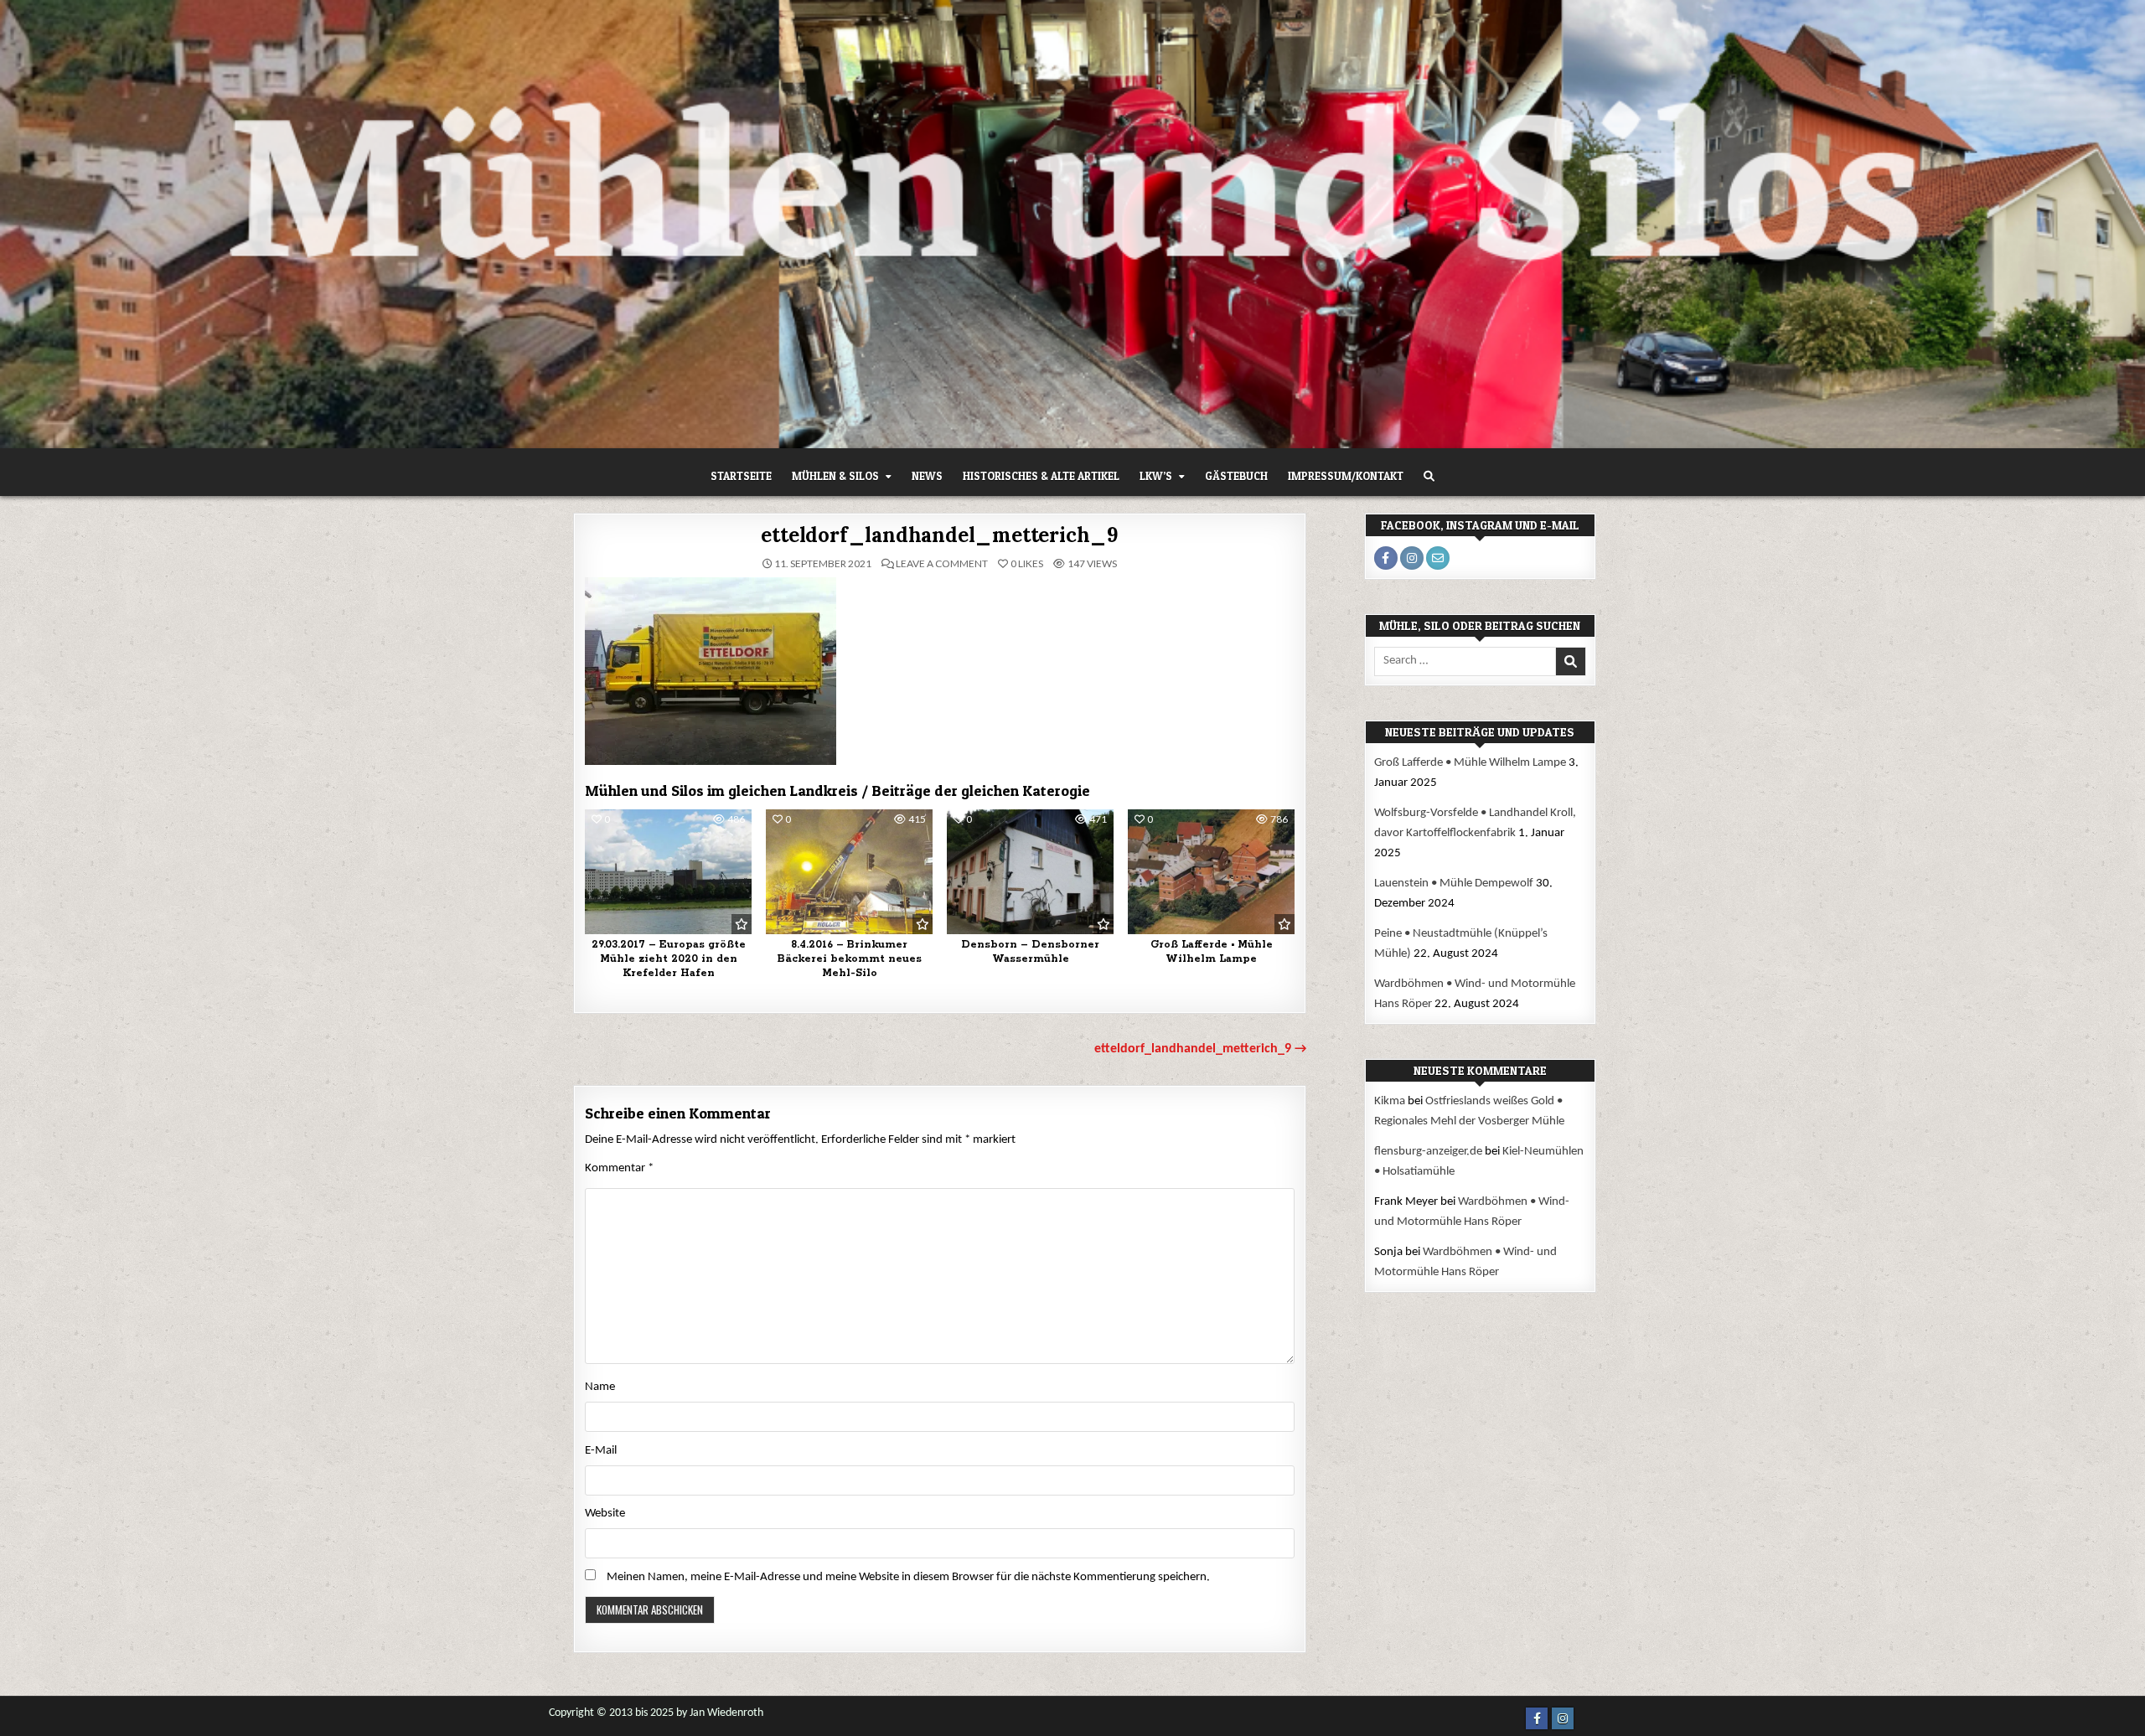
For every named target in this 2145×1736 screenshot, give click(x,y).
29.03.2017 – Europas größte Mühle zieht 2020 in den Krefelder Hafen (669, 959)
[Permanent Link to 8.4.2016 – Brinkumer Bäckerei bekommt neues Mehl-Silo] (849, 872)
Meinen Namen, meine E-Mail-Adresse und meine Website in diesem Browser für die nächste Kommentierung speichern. (908, 1577)
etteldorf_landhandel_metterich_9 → (1200, 1049)
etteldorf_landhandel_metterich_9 (940, 535)
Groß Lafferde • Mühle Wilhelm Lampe (1212, 952)
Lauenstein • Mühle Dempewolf (1454, 883)
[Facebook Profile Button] (1386, 558)
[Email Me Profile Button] (1438, 558)
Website (605, 1514)
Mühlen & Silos (835, 476)
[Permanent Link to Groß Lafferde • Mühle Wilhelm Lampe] (1211, 872)
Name (600, 1387)
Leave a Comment (942, 564)
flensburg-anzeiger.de (1428, 1152)
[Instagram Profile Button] (1412, 558)
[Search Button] (1429, 476)
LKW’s (1156, 476)
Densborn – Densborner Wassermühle (1030, 952)
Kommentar (619, 1168)
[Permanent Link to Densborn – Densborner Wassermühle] (1030, 872)
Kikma (1390, 1101)
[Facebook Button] (1537, 1718)
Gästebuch (1236, 476)
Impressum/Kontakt (1346, 476)
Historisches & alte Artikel (1041, 476)
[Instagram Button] (1563, 1718)
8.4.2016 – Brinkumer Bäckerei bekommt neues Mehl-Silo (850, 959)
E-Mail (601, 1451)
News (927, 476)
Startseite (741, 476)
